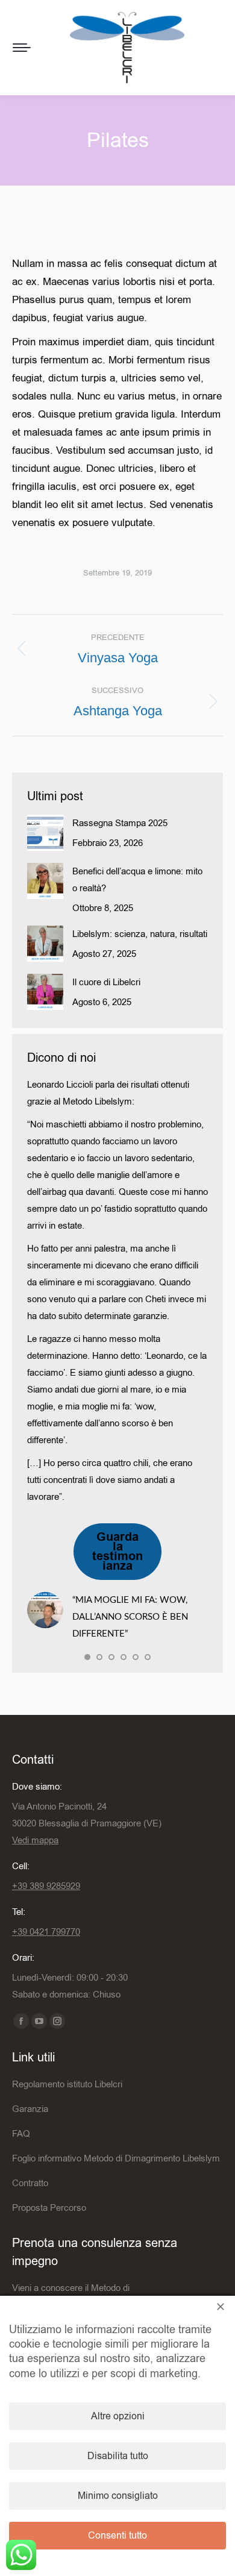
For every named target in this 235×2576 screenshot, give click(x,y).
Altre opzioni (118, 2416)
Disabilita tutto (118, 2456)
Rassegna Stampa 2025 (120, 823)
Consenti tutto (117, 2536)
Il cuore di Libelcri (106, 982)
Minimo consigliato (118, 2496)
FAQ (21, 2134)
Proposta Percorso (49, 2208)
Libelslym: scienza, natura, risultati (140, 934)
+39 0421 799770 (46, 1932)
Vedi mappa (35, 1840)
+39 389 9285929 (46, 1886)
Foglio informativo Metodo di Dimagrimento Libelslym (116, 2158)
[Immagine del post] (45, 833)
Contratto (30, 2183)
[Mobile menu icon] (22, 48)
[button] (87, 1657)
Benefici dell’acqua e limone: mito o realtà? (137, 880)
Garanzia (30, 2109)
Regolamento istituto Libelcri (67, 2084)
